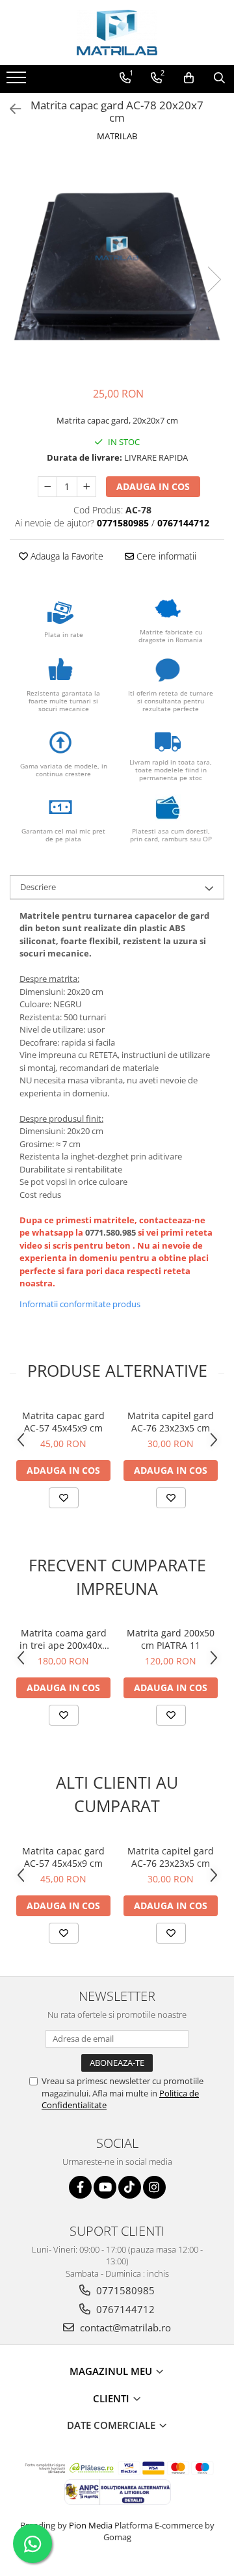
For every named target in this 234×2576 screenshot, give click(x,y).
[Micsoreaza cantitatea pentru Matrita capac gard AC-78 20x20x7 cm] (47, 487)
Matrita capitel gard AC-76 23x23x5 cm (171, 1422)
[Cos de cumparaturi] (189, 78)
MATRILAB (117, 136)
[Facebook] (80, 2187)
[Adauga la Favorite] (64, 1498)
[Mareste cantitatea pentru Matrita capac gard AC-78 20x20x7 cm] (86, 487)
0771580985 (124, 2290)
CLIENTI (112, 2398)
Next (214, 279)
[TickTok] (130, 2187)
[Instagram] (154, 2187)
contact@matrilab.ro (124, 2327)
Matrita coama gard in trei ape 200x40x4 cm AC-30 (63, 1639)
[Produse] (18, 81)
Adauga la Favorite (66, 556)
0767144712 (124, 2309)
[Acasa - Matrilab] (117, 33)
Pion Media (91, 2525)
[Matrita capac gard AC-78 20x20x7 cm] (117, 266)
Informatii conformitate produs (80, 1304)
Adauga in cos (153, 486)
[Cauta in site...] (219, 78)
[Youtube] (105, 2187)
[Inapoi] (10, 109)
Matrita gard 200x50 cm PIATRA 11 (171, 1639)
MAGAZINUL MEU (112, 2371)
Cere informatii (165, 556)
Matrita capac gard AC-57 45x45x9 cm (63, 1422)
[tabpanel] (117, 266)
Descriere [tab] (38, 887)
